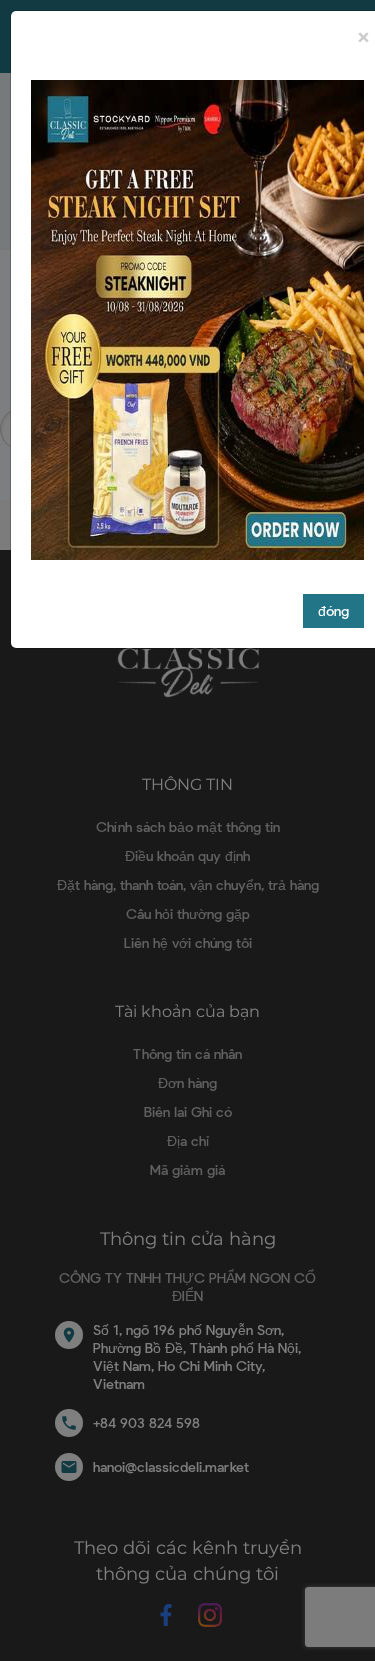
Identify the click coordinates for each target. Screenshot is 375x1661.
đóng (333, 610)
